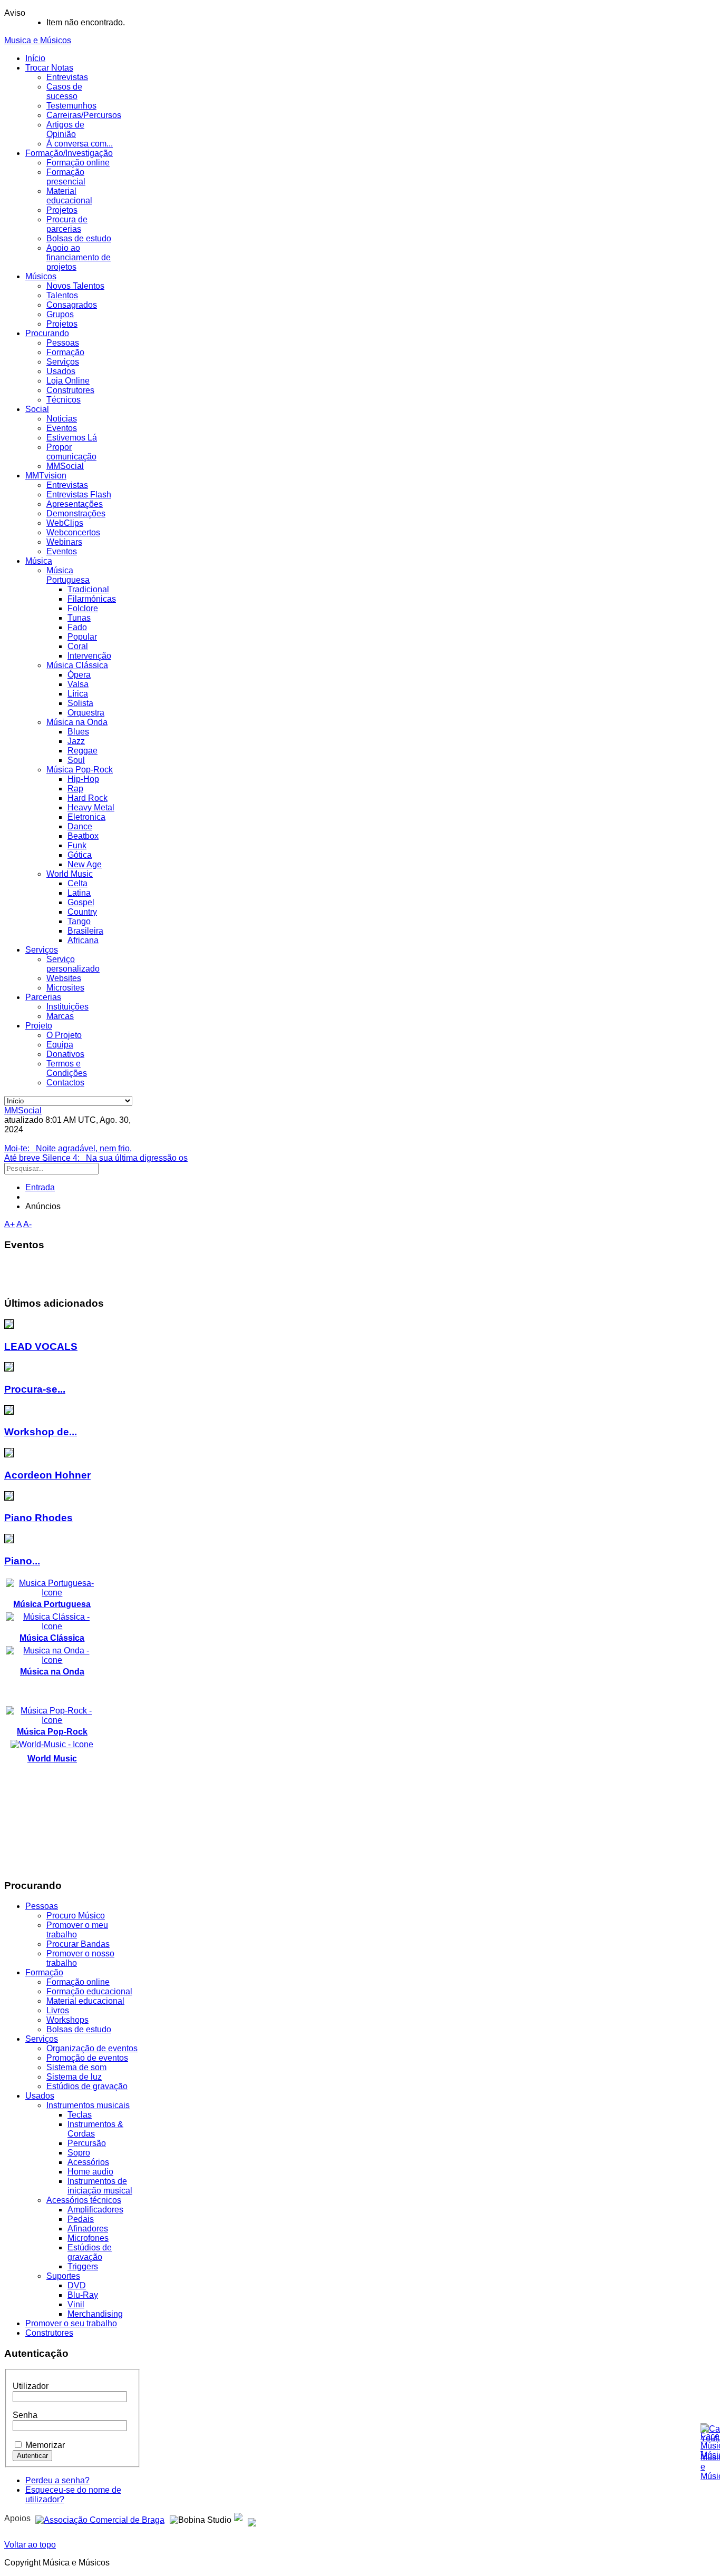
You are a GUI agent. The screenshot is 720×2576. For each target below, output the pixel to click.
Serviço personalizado (73, 964)
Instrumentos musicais (88, 2105)
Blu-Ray (83, 2295)
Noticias (62, 419)
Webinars (64, 542)
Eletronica (86, 817)
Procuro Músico (76, 1916)
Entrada (40, 1187)
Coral (78, 646)
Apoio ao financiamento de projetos (79, 257)
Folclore (83, 608)
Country (82, 912)
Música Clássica (77, 665)
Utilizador (31, 2386)
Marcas (60, 1016)
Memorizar (45, 2445)
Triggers (83, 2266)
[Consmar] (100, 2518)
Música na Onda (77, 722)
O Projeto (64, 1035)
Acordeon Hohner (47, 1475)
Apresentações (75, 504)
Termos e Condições (67, 1068)
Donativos (65, 1054)
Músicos (41, 276)
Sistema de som (76, 2067)
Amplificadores (95, 2210)
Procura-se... (35, 1389)
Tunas (79, 618)
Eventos (62, 428)
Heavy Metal (91, 807)
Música (39, 561)
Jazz (76, 741)
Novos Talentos (75, 286)
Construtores (70, 390)
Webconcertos (73, 532)
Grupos (60, 314)
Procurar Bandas (78, 1944)
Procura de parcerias (67, 224)
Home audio (90, 2172)
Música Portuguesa (68, 575)
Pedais (81, 2219)
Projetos (62, 210)
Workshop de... (41, 1432)
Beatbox (83, 836)
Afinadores (88, 2229)
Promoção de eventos (87, 2058)
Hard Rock (87, 798)
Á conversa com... (80, 144)
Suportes (63, 2276)
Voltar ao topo (30, 2545)
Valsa (78, 684)
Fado (77, 627)
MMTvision (46, 476)
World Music (70, 874)
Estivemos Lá (72, 438)
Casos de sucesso (64, 91)
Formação (65, 352)
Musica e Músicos (38, 40)
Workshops (67, 2020)
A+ (9, 1224)
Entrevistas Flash (79, 494)
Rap (75, 789)
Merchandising (95, 2314)
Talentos (62, 295)
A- (27, 1224)
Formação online (78, 163)
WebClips (65, 523)
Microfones (88, 2238)
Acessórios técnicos (84, 2200)
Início (35, 58)
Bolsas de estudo (79, 238)
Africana (83, 940)
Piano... (22, 1561)
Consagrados (72, 305)
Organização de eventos (92, 2048)
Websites (64, 978)
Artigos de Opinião (65, 129)
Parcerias (43, 997)
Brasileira (85, 931)
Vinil (76, 2304)
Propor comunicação (71, 452)
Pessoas (63, 343)
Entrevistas (67, 77)
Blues (78, 732)
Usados (61, 371)
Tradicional (88, 589)
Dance (80, 826)
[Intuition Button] (252, 2518)
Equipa (60, 1045)
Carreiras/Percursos (84, 115)
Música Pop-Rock (80, 770)
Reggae (82, 751)
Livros (58, 2010)
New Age (85, 864)
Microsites (65, 988)
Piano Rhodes (38, 1518)
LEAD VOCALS (41, 1346)
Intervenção (89, 656)
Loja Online (68, 381)
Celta (77, 883)
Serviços (63, 362)
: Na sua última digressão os (96, 1158)
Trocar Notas (49, 68)
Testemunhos (71, 106)
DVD (77, 2285)
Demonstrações (76, 513)
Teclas (80, 2115)
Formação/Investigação (69, 153)
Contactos (65, 1083)
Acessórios (88, 2162)
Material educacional (69, 196)
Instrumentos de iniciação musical (100, 2186)
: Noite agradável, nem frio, (68, 1148)
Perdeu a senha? (57, 2480)
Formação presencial (66, 177)
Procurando (47, 333)
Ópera (79, 675)
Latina (79, 893)
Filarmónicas (92, 599)
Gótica (80, 855)
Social (37, 409)
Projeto (39, 1026)
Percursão (87, 2143)
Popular (82, 637)
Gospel (81, 902)
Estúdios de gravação (87, 2086)
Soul (76, 760)
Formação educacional (89, 1991)
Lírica (78, 694)
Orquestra (86, 713)
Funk (77, 845)
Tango (79, 921)
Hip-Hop (83, 779)
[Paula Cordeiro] (238, 2518)
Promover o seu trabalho (71, 2323)
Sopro (79, 2153)
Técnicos (64, 400)
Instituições (67, 1007)
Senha (25, 2415)
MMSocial (65, 466)
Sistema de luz (74, 2077)
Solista (80, 703)
